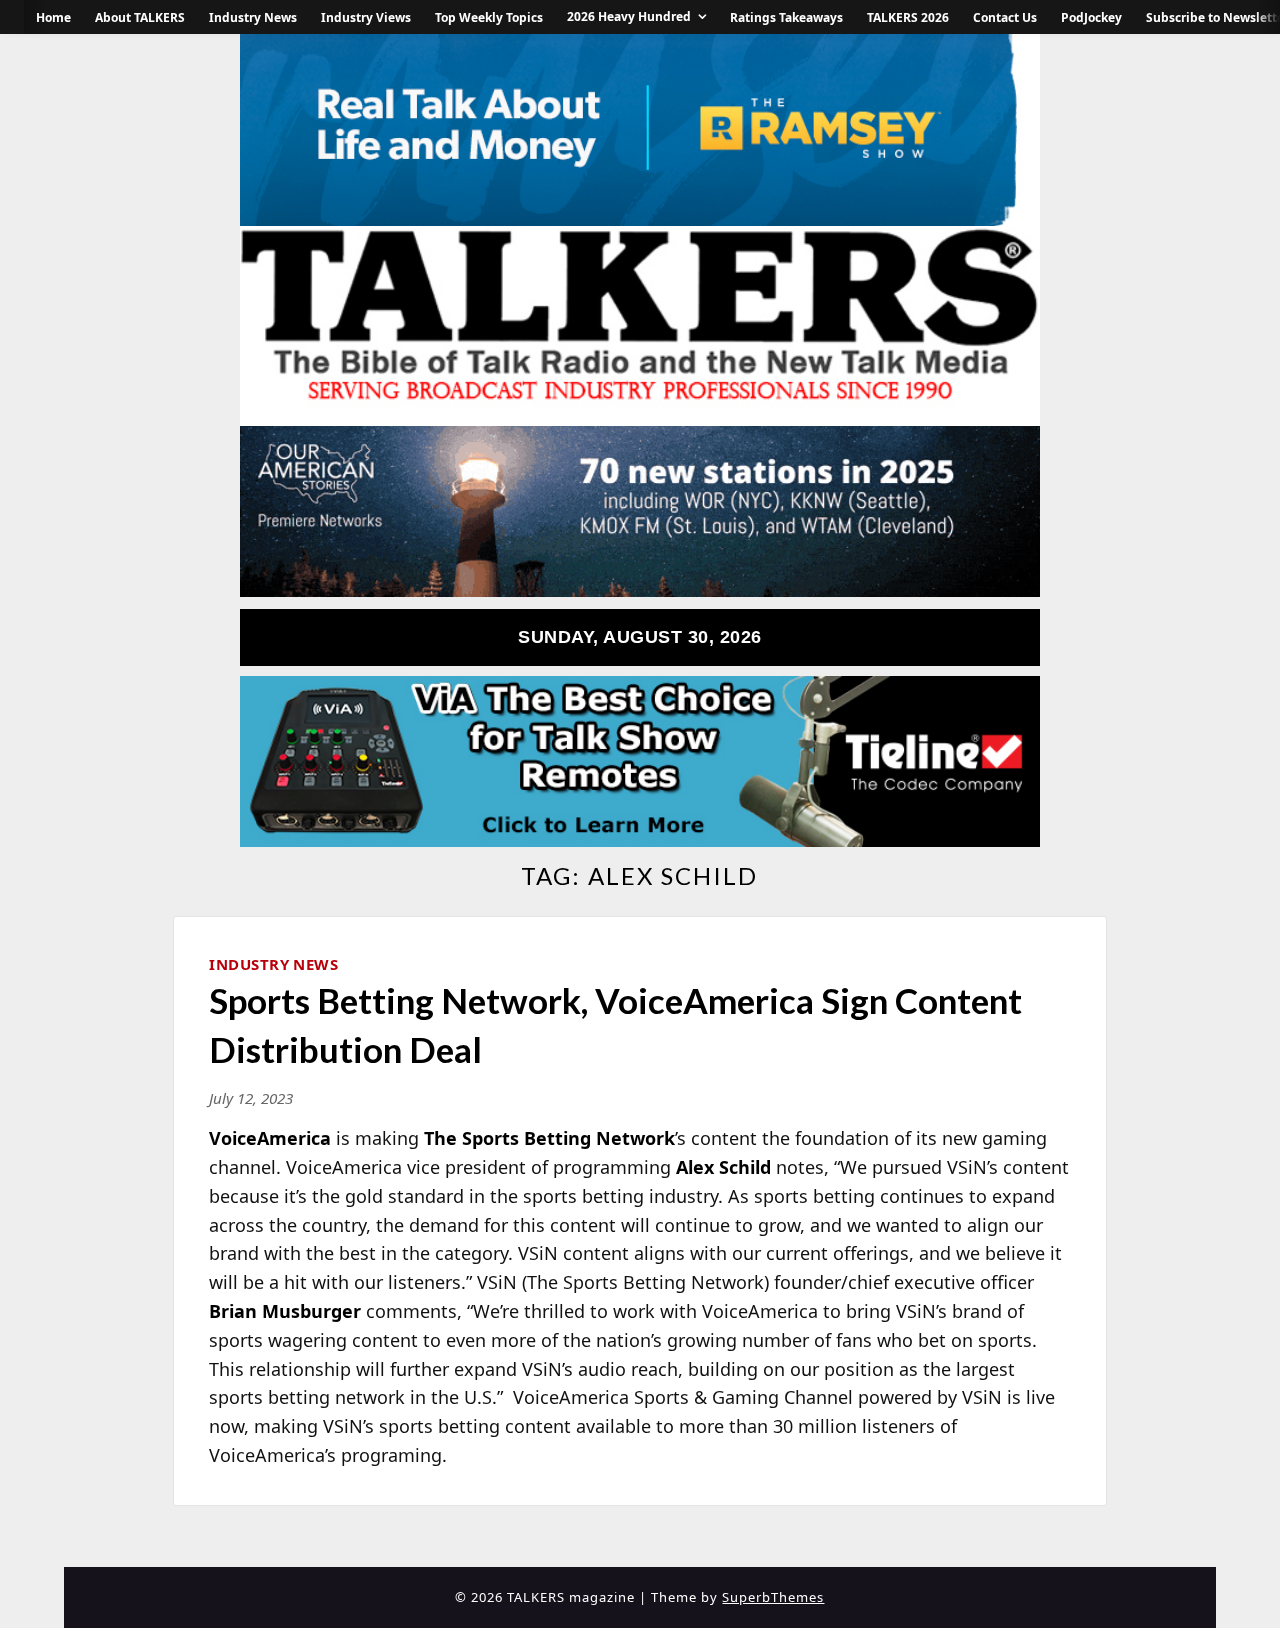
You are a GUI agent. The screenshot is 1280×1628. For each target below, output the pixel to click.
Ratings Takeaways (786, 17)
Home (53, 17)
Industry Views (366, 17)
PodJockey (1091, 17)
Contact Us (1005, 17)
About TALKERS (140, 17)
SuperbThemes (773, 1597)
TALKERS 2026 (908, 17)
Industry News (253, 17)
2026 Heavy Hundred (629, 16)
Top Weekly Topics (489, 17)
